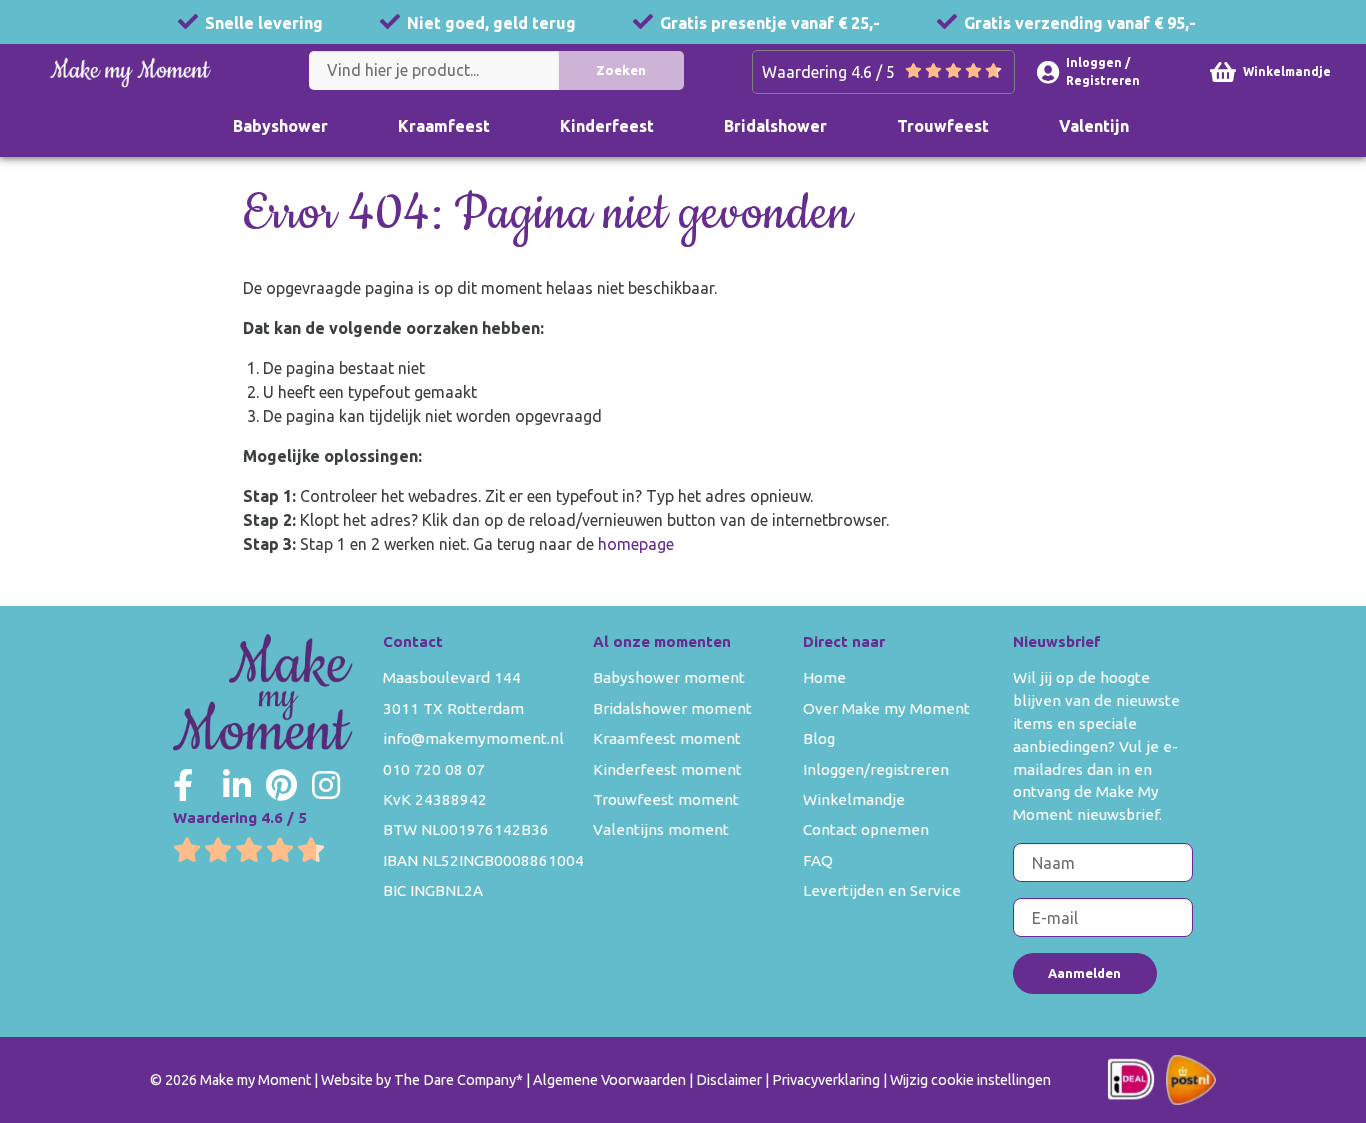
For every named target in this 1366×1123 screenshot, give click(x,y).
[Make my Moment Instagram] (326, 785)
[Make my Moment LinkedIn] (237, 785)
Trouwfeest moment (666, 799)
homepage (636, 544)
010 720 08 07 (434, 769)
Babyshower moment (669, 677)
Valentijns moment (661, 829)
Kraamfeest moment (667, 738)
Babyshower (280, 126)
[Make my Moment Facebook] (183, 785)
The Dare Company (455, 1080)
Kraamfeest (444, 126)
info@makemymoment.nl (473, 738)
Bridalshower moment (672, 708)
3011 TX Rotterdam (453, 708)
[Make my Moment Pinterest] (281, 785)
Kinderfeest (607, 126)
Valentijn (1094, 126)
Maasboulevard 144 (452, 677)
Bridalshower (775, 126)
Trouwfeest (943, 126)
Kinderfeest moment (667, 769)
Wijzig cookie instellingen (970, 1080)
